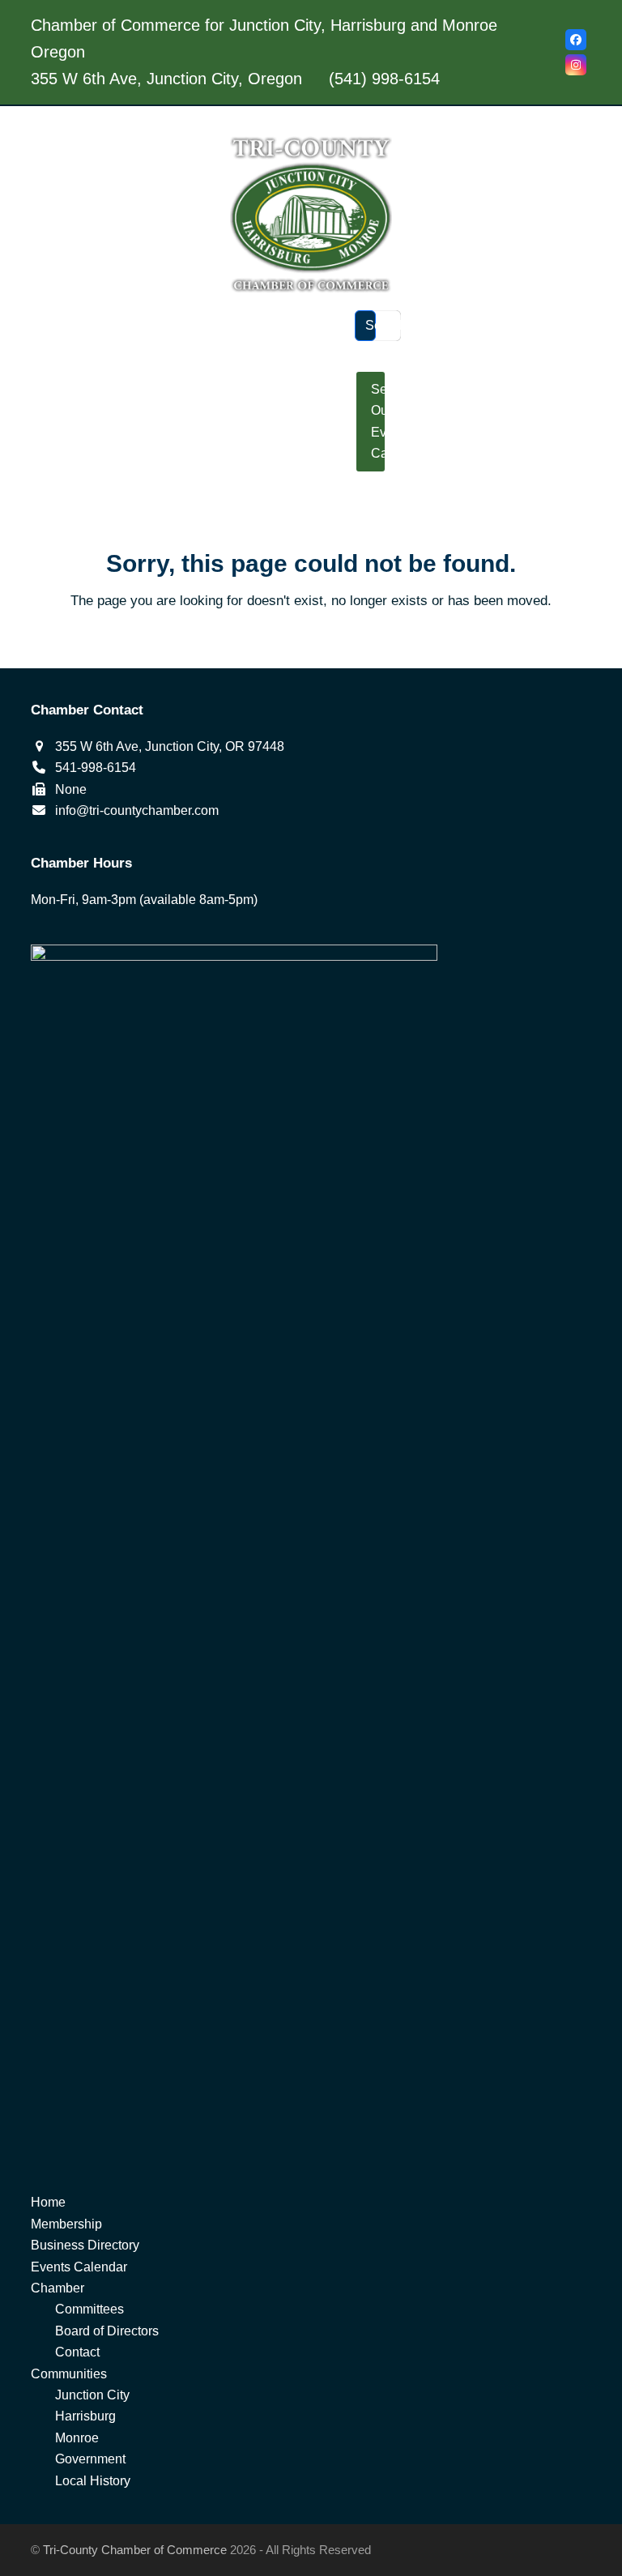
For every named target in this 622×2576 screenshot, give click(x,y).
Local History (93, 2481)
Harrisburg (85, 2416)
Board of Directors (107, 2331)
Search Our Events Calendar (378, 421)
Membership (66, 2224)
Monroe (77, 2438)
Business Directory (85, 2245)
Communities (69, 2374)
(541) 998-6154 (384, 79)
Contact (77, 2352)
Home (48, 2202)
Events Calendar (79, 2267)
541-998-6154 (96, 768)
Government (90, 2459)
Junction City (92, 2395)
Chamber (58, 2288)
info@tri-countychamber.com (137, 810)
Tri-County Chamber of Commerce (135, 2550)
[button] (311, 496)
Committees (89, 2309)
